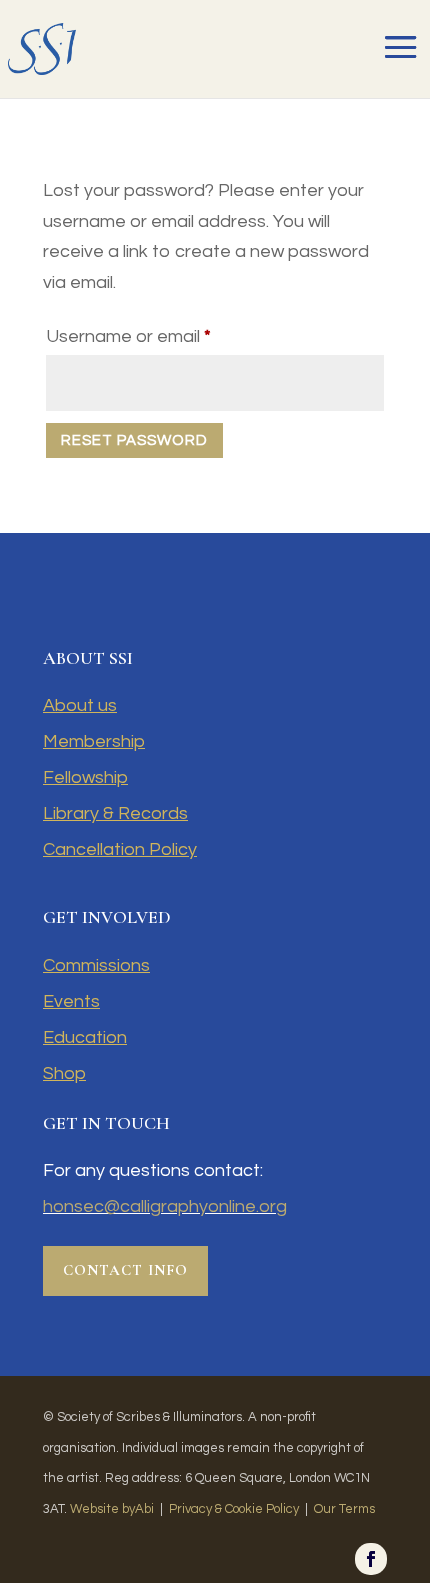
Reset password (134, 440)
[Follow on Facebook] (371, 1559)
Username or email (165, 336)
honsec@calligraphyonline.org (165, 1206)
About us (80, 705)
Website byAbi (112, 1509)
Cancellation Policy (120, 849)
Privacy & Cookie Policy (234, 1509)
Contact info (125, 1270)
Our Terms (344, 1509)
